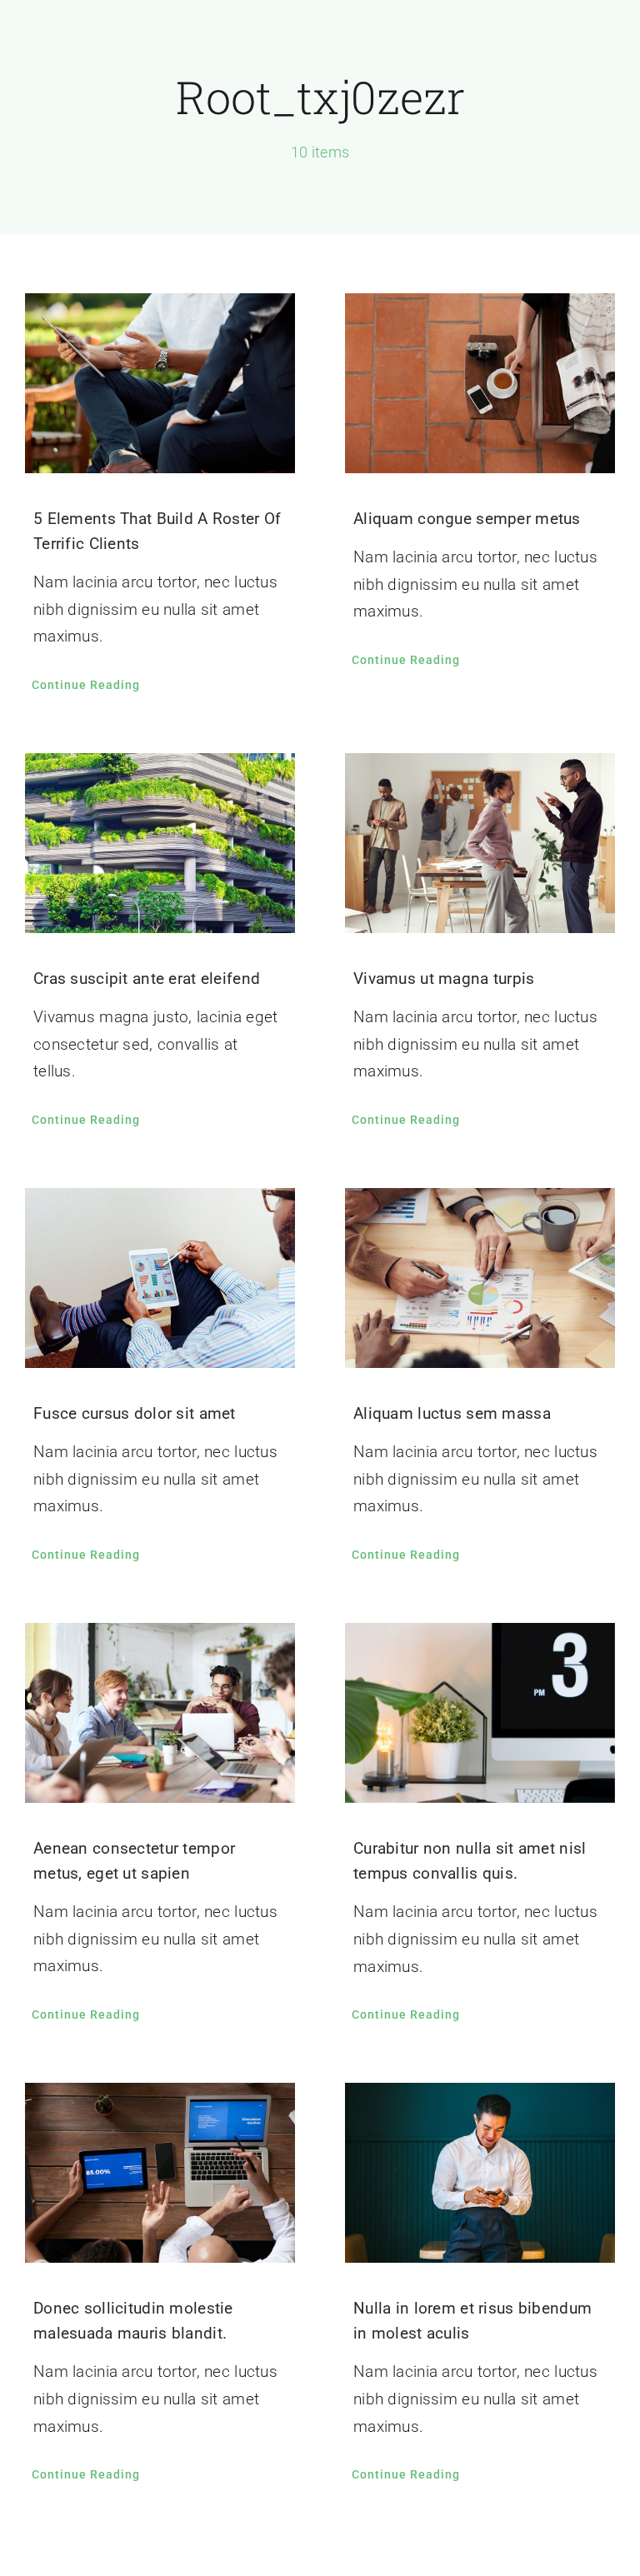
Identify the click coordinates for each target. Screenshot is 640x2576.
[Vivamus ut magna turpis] (480, 843)
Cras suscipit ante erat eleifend (147, 978)
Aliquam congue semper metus (467, 519)
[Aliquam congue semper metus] (480, 383)
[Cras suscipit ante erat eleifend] (160, 843)
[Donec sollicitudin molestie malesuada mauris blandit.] (160, 2173)
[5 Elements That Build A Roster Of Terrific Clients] (160, 383)
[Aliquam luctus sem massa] (480, 1278)
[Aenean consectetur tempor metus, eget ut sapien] (160, 1713)
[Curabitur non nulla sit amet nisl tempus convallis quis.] (480, 1713)
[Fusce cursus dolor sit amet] (160, 1278)
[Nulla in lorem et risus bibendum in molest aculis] (480, 2173)
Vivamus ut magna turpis (444, 978)
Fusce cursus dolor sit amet (135, 1413)
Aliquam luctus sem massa (452, 1413)
